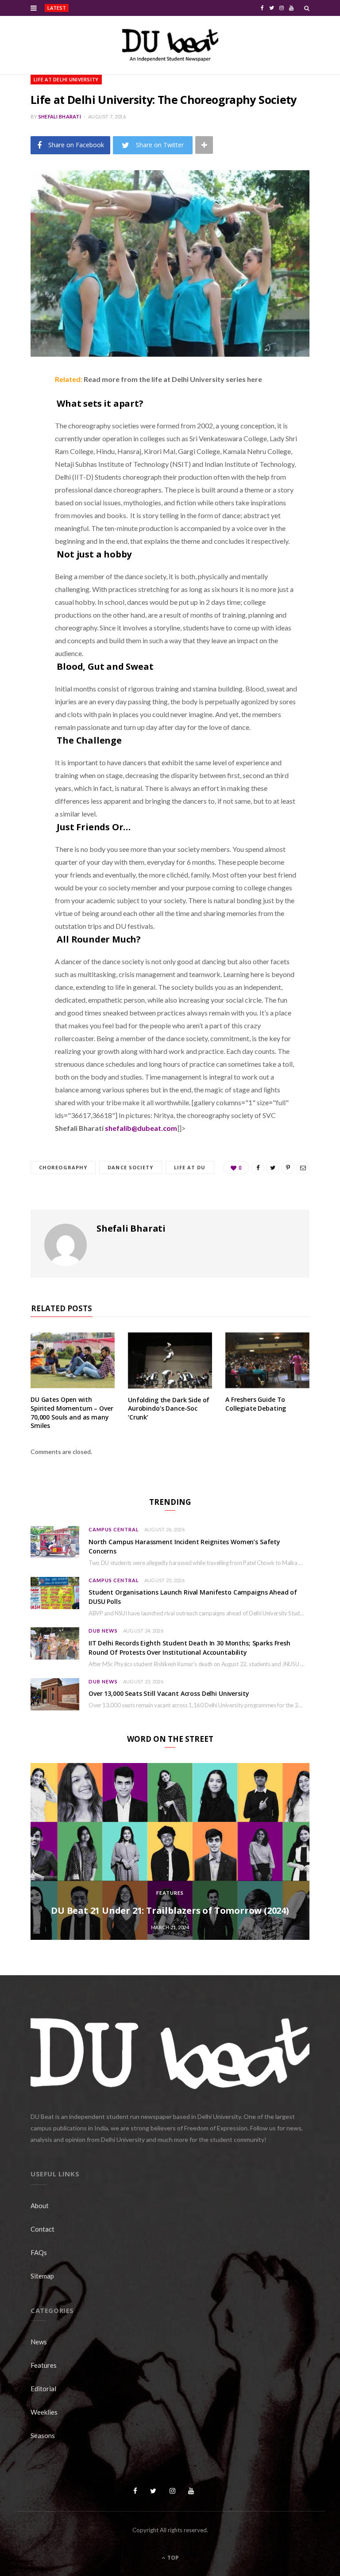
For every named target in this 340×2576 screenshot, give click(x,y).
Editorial (43, 2389)
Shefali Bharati (60, 116)
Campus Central (114, 1529)
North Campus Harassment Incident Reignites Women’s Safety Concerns (130, 8)
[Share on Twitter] (24, 428)
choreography (63, 1167)
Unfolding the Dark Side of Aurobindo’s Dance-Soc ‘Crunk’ (169, 1408)
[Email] (24, 473)
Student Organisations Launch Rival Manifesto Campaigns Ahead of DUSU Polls (193, 1597)
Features (170, 1893)
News (39, 2342)
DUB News (103, 1631)
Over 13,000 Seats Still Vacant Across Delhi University (169, 1693)
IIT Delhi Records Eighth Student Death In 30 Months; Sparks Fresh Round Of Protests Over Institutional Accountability (189, 1648)
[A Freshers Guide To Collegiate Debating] (267, 1360)
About (40, 2206)
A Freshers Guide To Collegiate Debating (256, 1404)
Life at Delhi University (66, 79)
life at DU (190, 1167)
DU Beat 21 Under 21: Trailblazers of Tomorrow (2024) (170, 1910)
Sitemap (42, 2276)
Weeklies (44, 2412)
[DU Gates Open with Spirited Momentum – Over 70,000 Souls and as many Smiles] (73, 1360)
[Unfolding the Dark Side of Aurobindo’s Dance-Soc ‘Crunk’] (170, 1361)
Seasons (43, 2435)
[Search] (307, 8)
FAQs (39, 2252)
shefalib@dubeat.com (141, 1128)
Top (172, 2558)
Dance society (130, 1167)
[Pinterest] (24, 450)
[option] (170, 1851)
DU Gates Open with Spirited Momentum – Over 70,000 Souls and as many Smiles (72, 1412)
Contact (42, 2229)
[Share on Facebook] (24, 405)
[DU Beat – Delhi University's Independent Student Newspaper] (170, 45)
